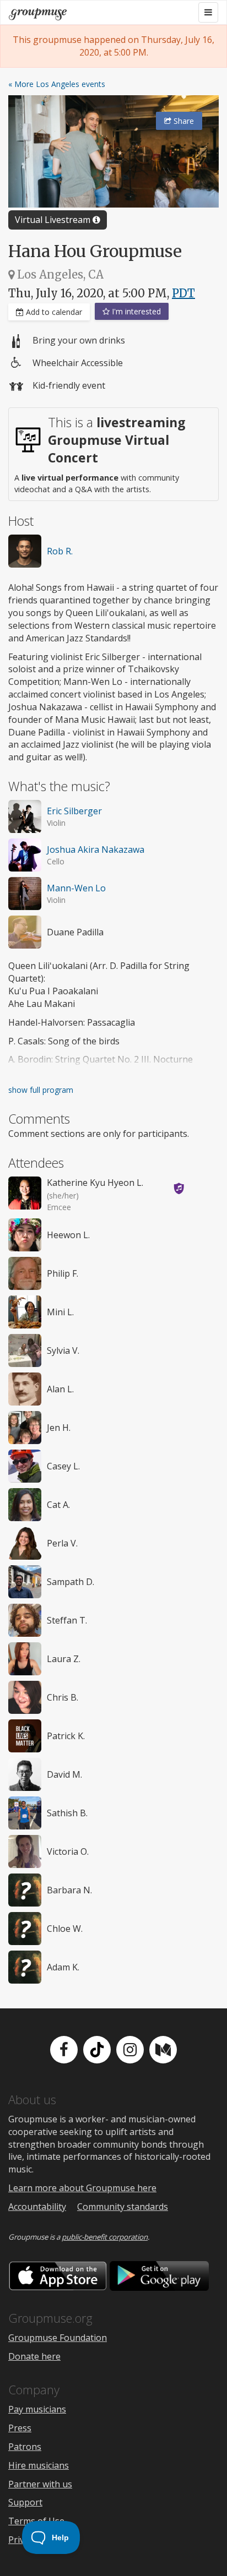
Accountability (37, 2207)
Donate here (34, 2356)
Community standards (123, 2207)
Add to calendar (53, 312)
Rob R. (60, 551)
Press (20, 2428)
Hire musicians (39, 2465)
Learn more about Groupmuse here (82, 2188)
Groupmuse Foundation (58, 2338)
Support (25, 2502)
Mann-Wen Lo (76, 888)
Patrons (25, 2447)
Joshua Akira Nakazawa (96, 849)
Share (183, 121)
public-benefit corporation (105, 2237)
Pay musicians (37, 2409)
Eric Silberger (74, 811)
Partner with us (40, 2484)
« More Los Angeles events (57, 84)
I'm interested (135, 311)
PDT (183, 293)
